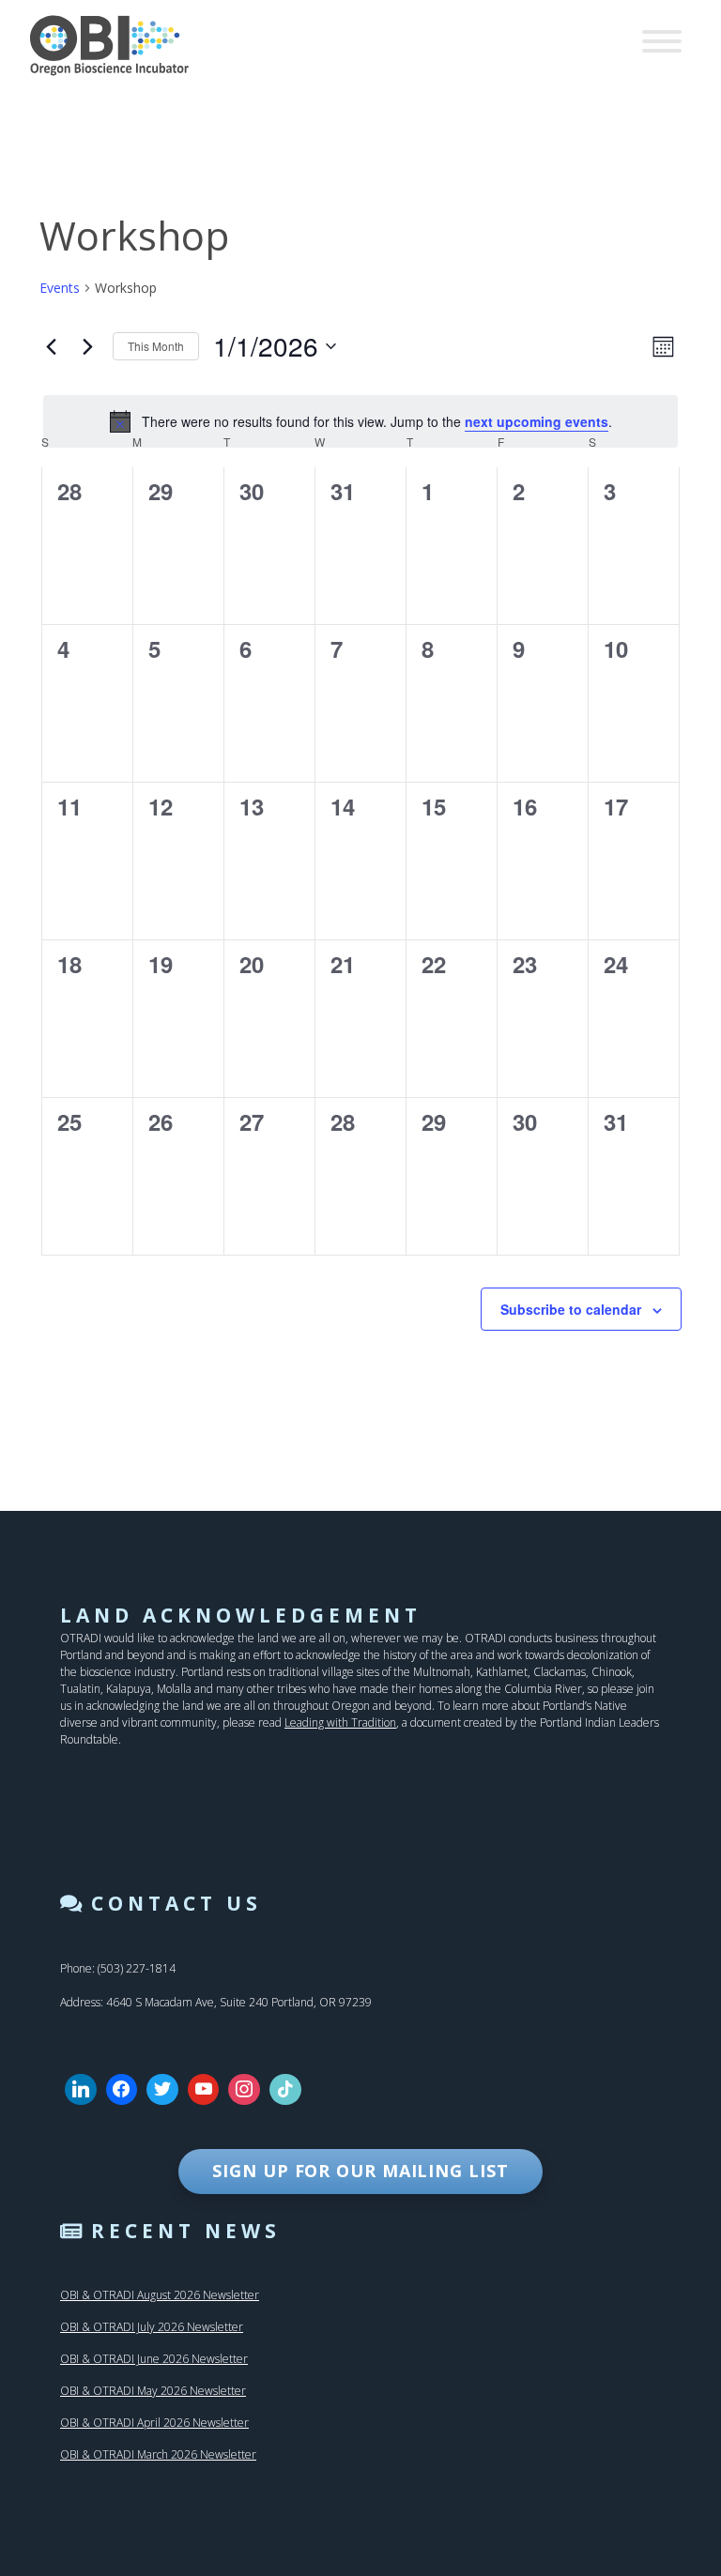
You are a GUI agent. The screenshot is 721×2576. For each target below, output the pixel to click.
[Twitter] (162, 2090)
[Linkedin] (81, 2090)
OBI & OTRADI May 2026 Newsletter (153, 2391)
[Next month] (87, 346)
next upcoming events (537, 421)
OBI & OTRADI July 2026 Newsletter (152, 2327)
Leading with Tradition (340, 1722)
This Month (156, 346)
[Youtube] (204, 2090)
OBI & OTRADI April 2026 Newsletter (154, 2423)
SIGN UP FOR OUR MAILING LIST (360, 2171)
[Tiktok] (285, 2090)
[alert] (360, 421)
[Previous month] (51, 346)
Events (60, 288)
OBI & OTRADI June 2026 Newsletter (154, 2359)
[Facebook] (122, 2090)
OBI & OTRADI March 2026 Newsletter (158, 2454)
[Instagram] (244, 2090)
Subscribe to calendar (571, 1309)
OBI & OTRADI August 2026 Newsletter (160, 2295)
